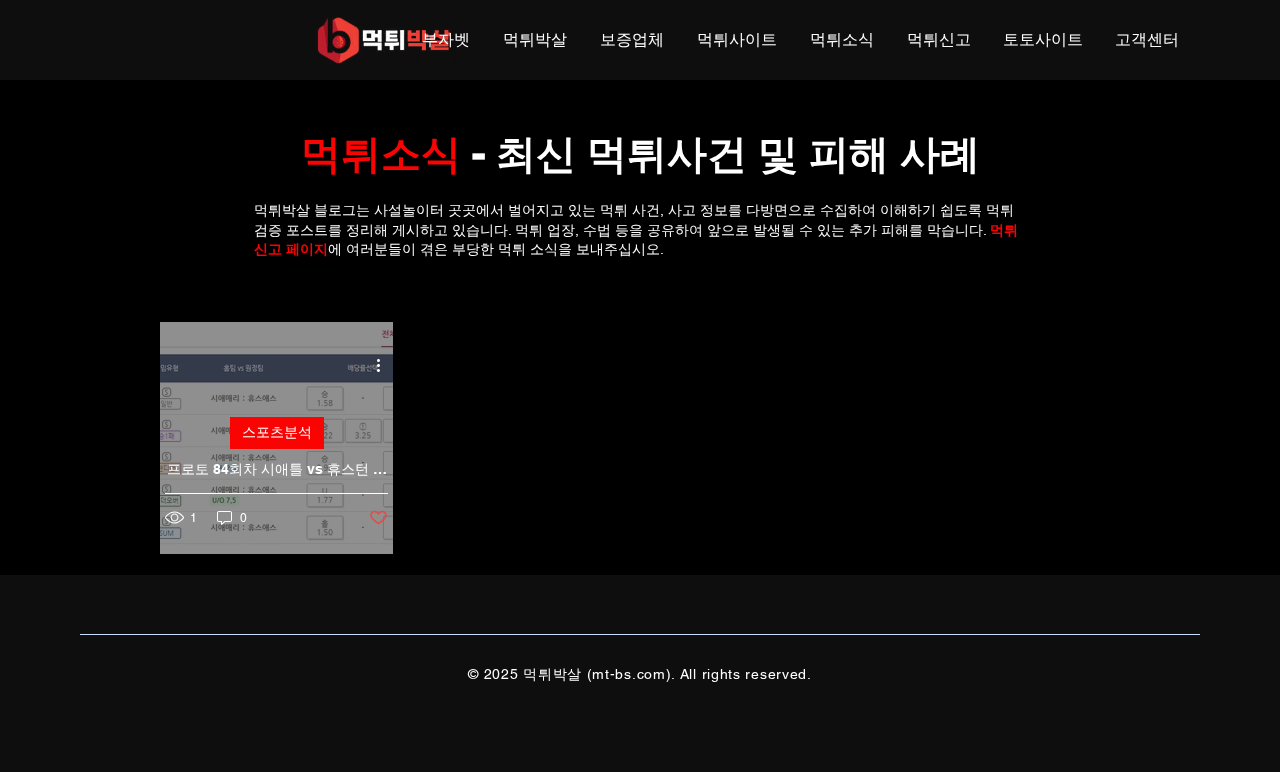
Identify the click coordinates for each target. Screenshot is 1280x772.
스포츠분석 (277, 432)
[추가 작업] (385, 366)
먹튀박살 (282, 210)
